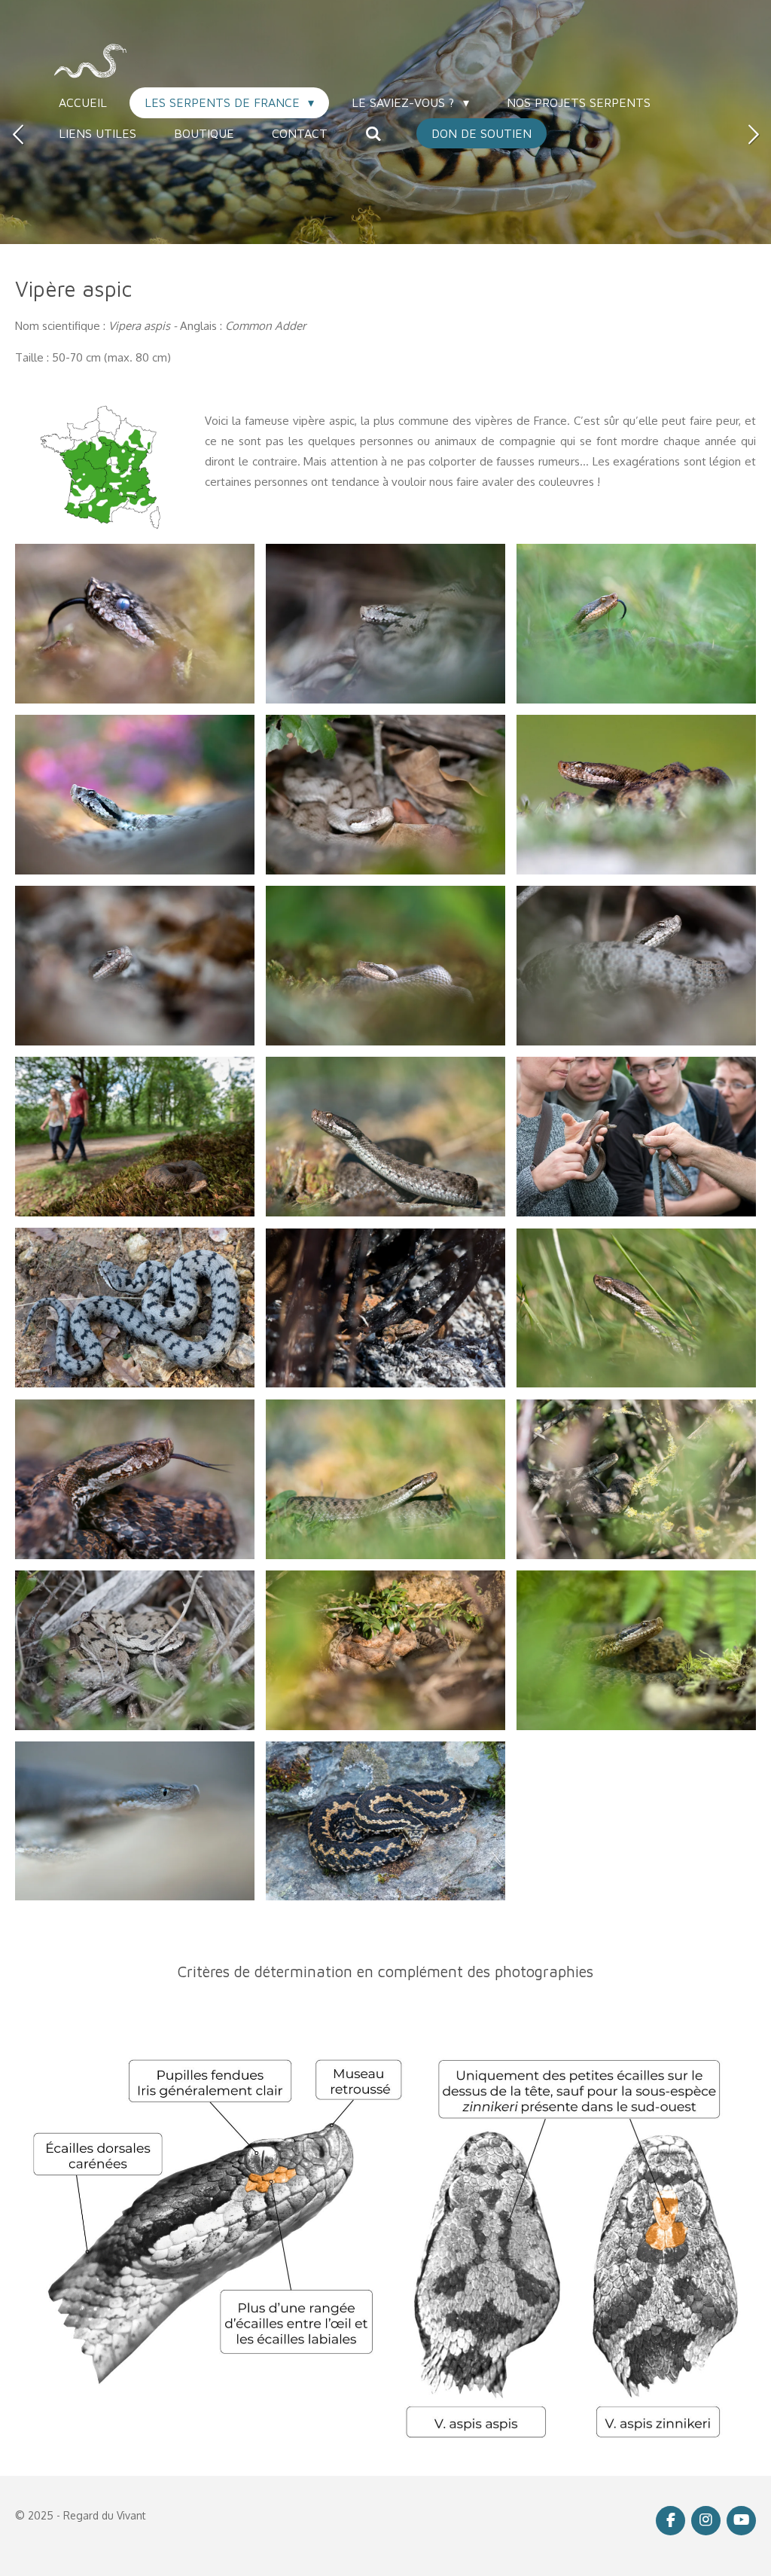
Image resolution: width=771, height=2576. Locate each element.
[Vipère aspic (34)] (386, 623)
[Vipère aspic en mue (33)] (135, 623)
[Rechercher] (373, 133)
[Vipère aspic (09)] (637, 794)
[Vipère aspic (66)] (386, 1137)
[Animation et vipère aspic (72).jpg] (637, 1137)
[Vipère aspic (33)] (637, 623)
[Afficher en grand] (101, 467)
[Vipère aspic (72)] (135, 966)
